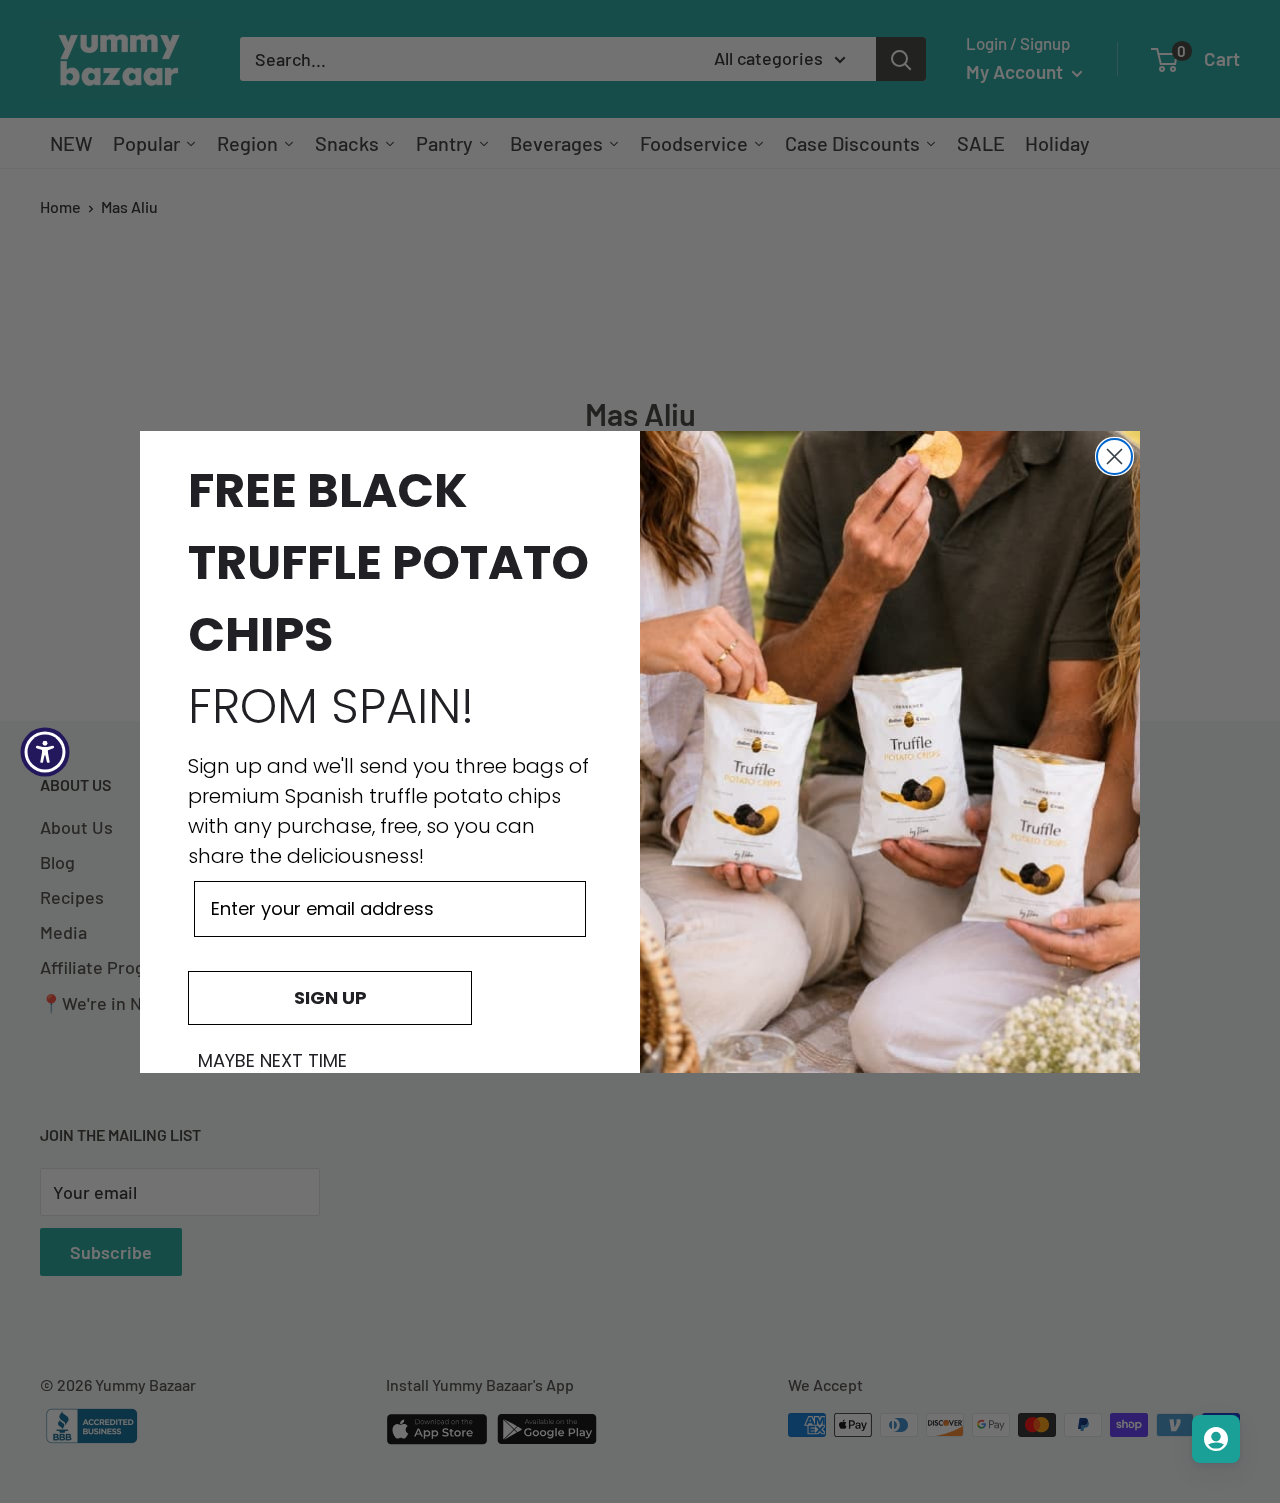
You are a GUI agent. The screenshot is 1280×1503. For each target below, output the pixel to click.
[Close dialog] (1114, 456)
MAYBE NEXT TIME (272, 1061)
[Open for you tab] (1216, 1439)
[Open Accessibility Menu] (45, 752)
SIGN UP (330, 997)
